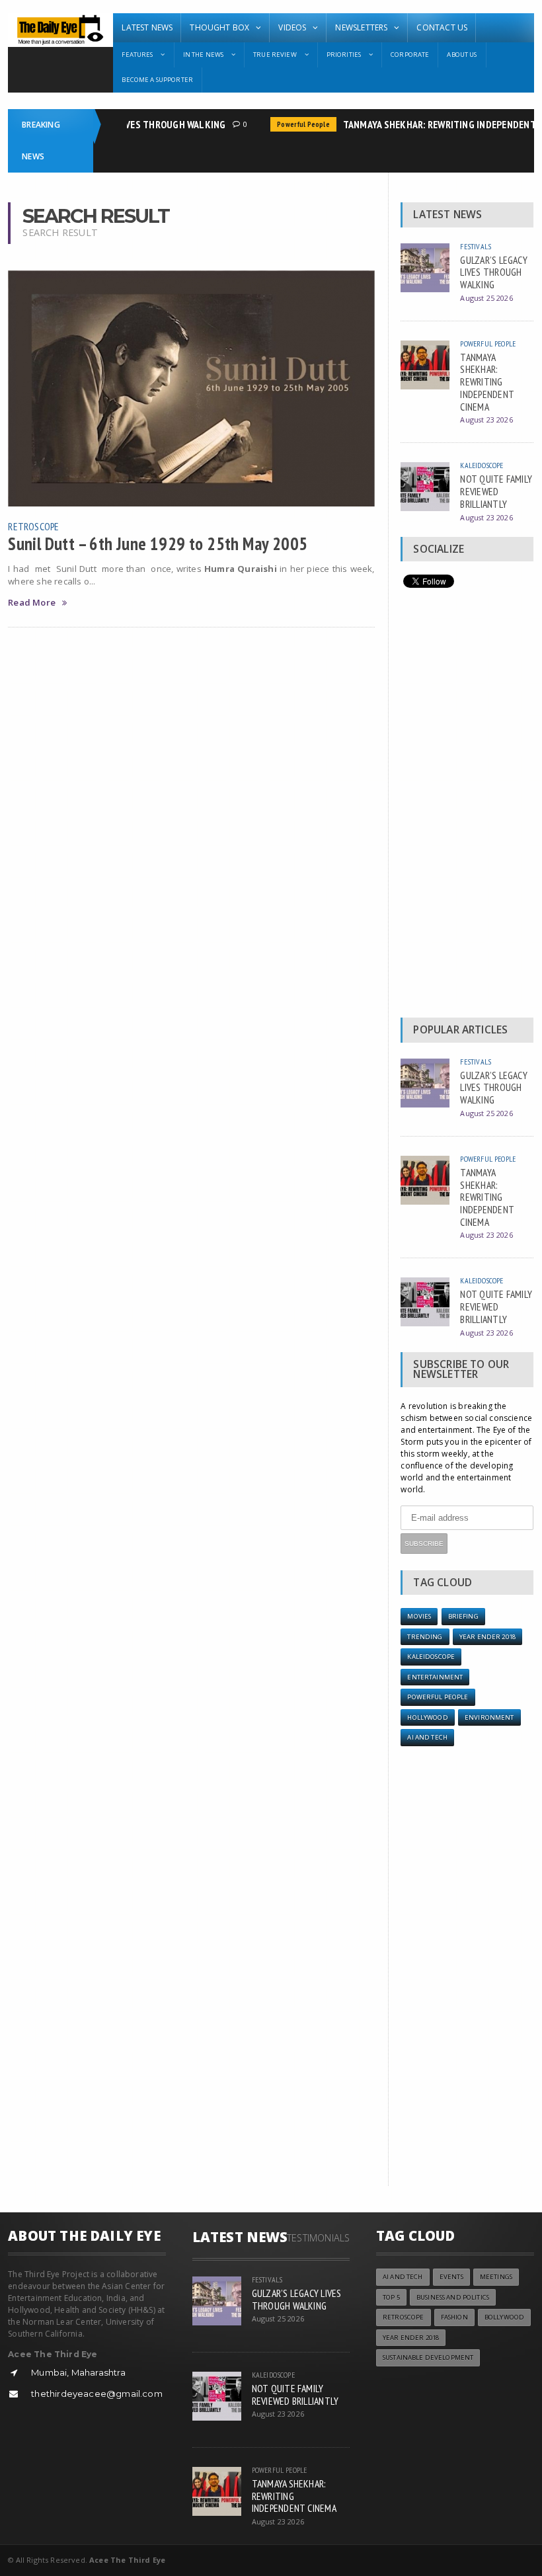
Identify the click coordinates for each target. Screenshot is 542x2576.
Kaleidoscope (482, 465)
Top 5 (391, 2297)
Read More (32, 603)
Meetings (496, 2277)
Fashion (454, 2317)
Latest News (147, 27)
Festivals (476, 246)
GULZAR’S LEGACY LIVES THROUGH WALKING (494, 272)
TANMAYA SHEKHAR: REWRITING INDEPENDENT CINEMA (487, 382)
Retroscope (33, 526)
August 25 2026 (486, 298)
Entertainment (435, 1677)
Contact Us (442, 27)
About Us (462, 55)
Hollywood (427, 1717)
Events (451, 2277)
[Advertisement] (467, 806)
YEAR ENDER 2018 (487, 1637)
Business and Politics (453, 2297)
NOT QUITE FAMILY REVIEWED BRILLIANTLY (496, 491)
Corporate (410, 55)
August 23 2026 (486, 420)
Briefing (463, 1616)
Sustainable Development (428, 2357)
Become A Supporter (157, 80)
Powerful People (291, 124)
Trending (425, 1637)
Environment (489, 1717)
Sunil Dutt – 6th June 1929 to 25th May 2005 (158, 543)
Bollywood (504, 2317)
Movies (419, 1616)
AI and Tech (427, 1737)
